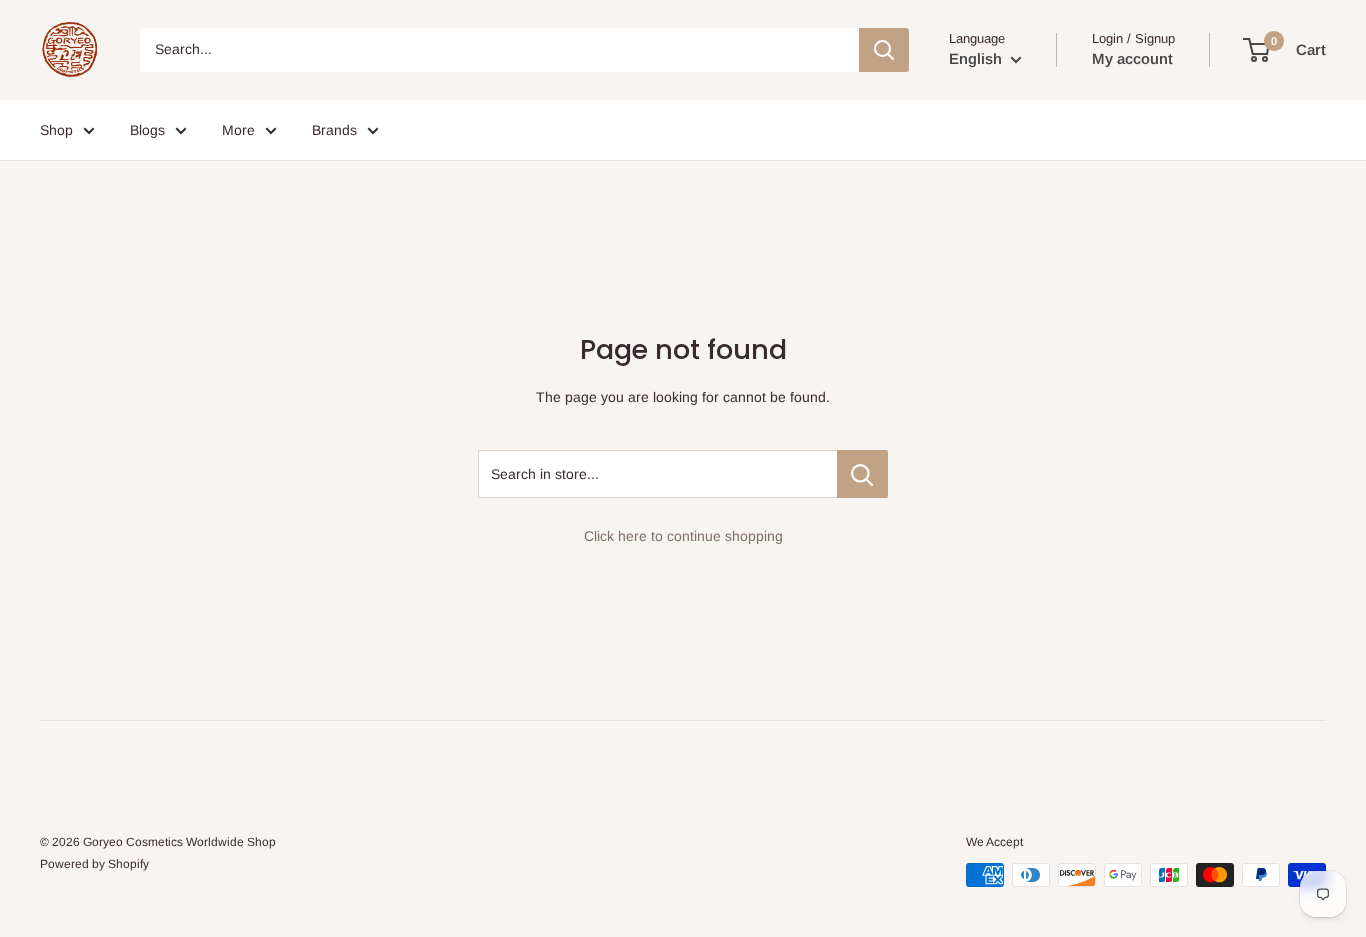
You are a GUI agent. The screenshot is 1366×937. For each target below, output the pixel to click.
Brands (334, 130)
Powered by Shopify (94, 864)
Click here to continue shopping (683, 536)
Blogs (147, 130)
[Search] (884, 50)
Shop (56, 130)
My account (1132, 58)
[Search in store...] (862, 474)
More (238, 130)
